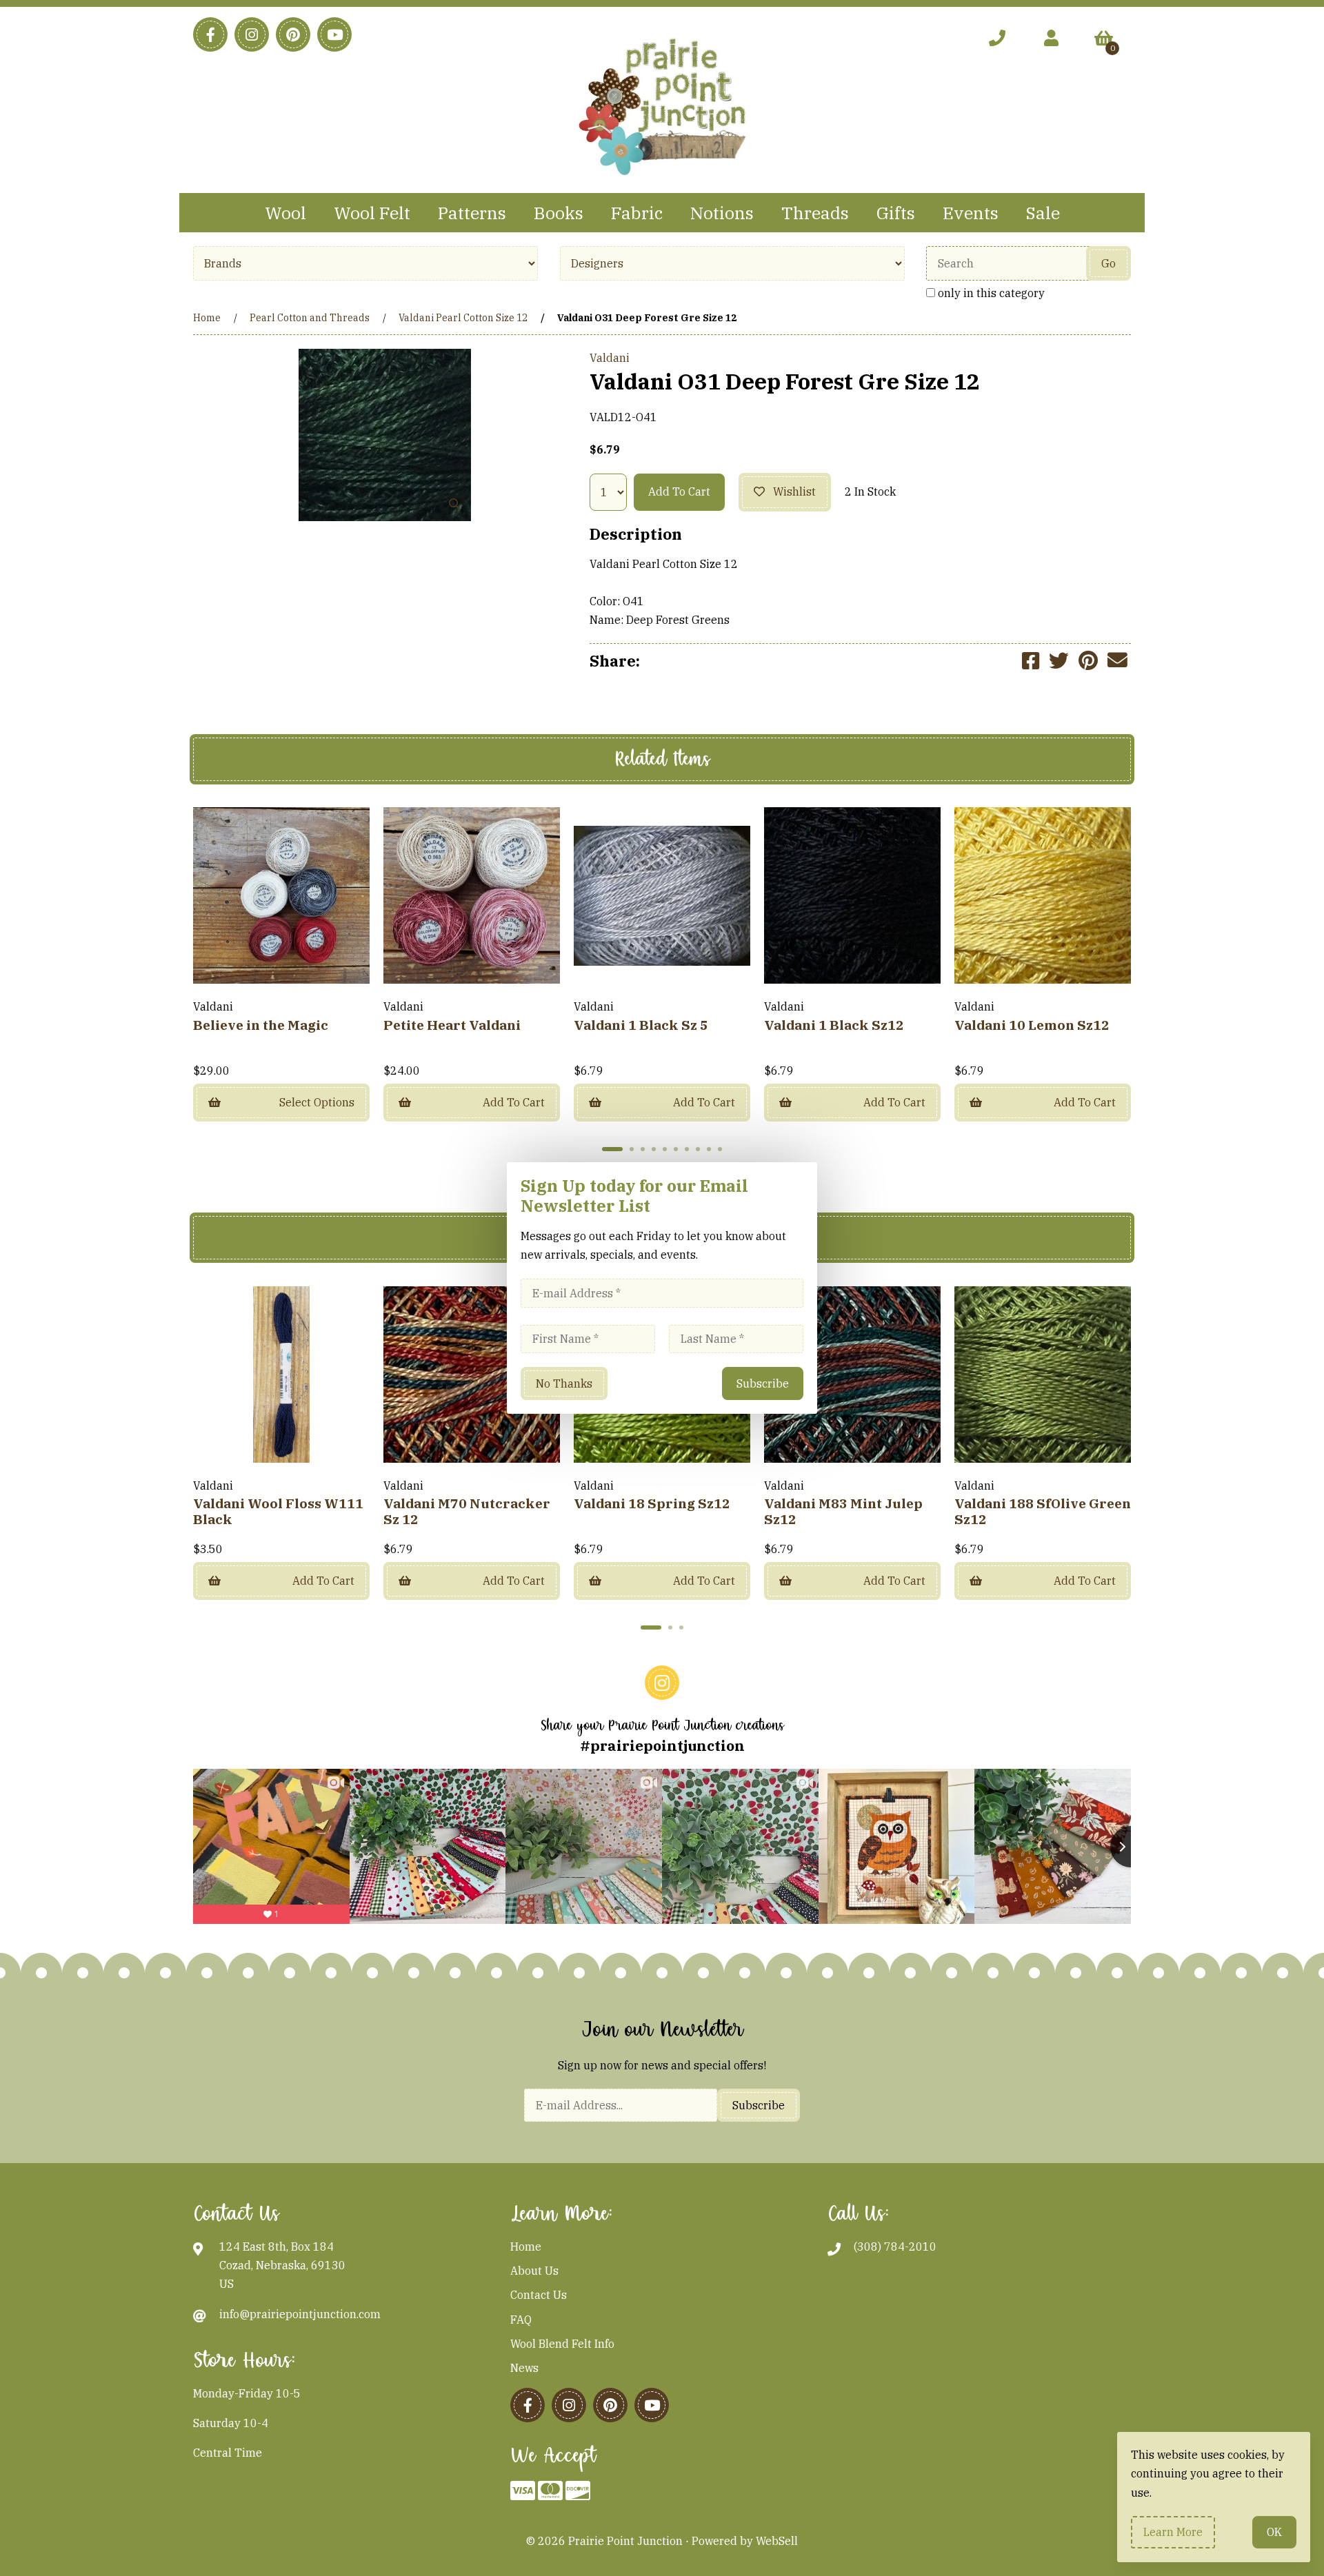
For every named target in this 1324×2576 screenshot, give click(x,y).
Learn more (1173, 2532)
